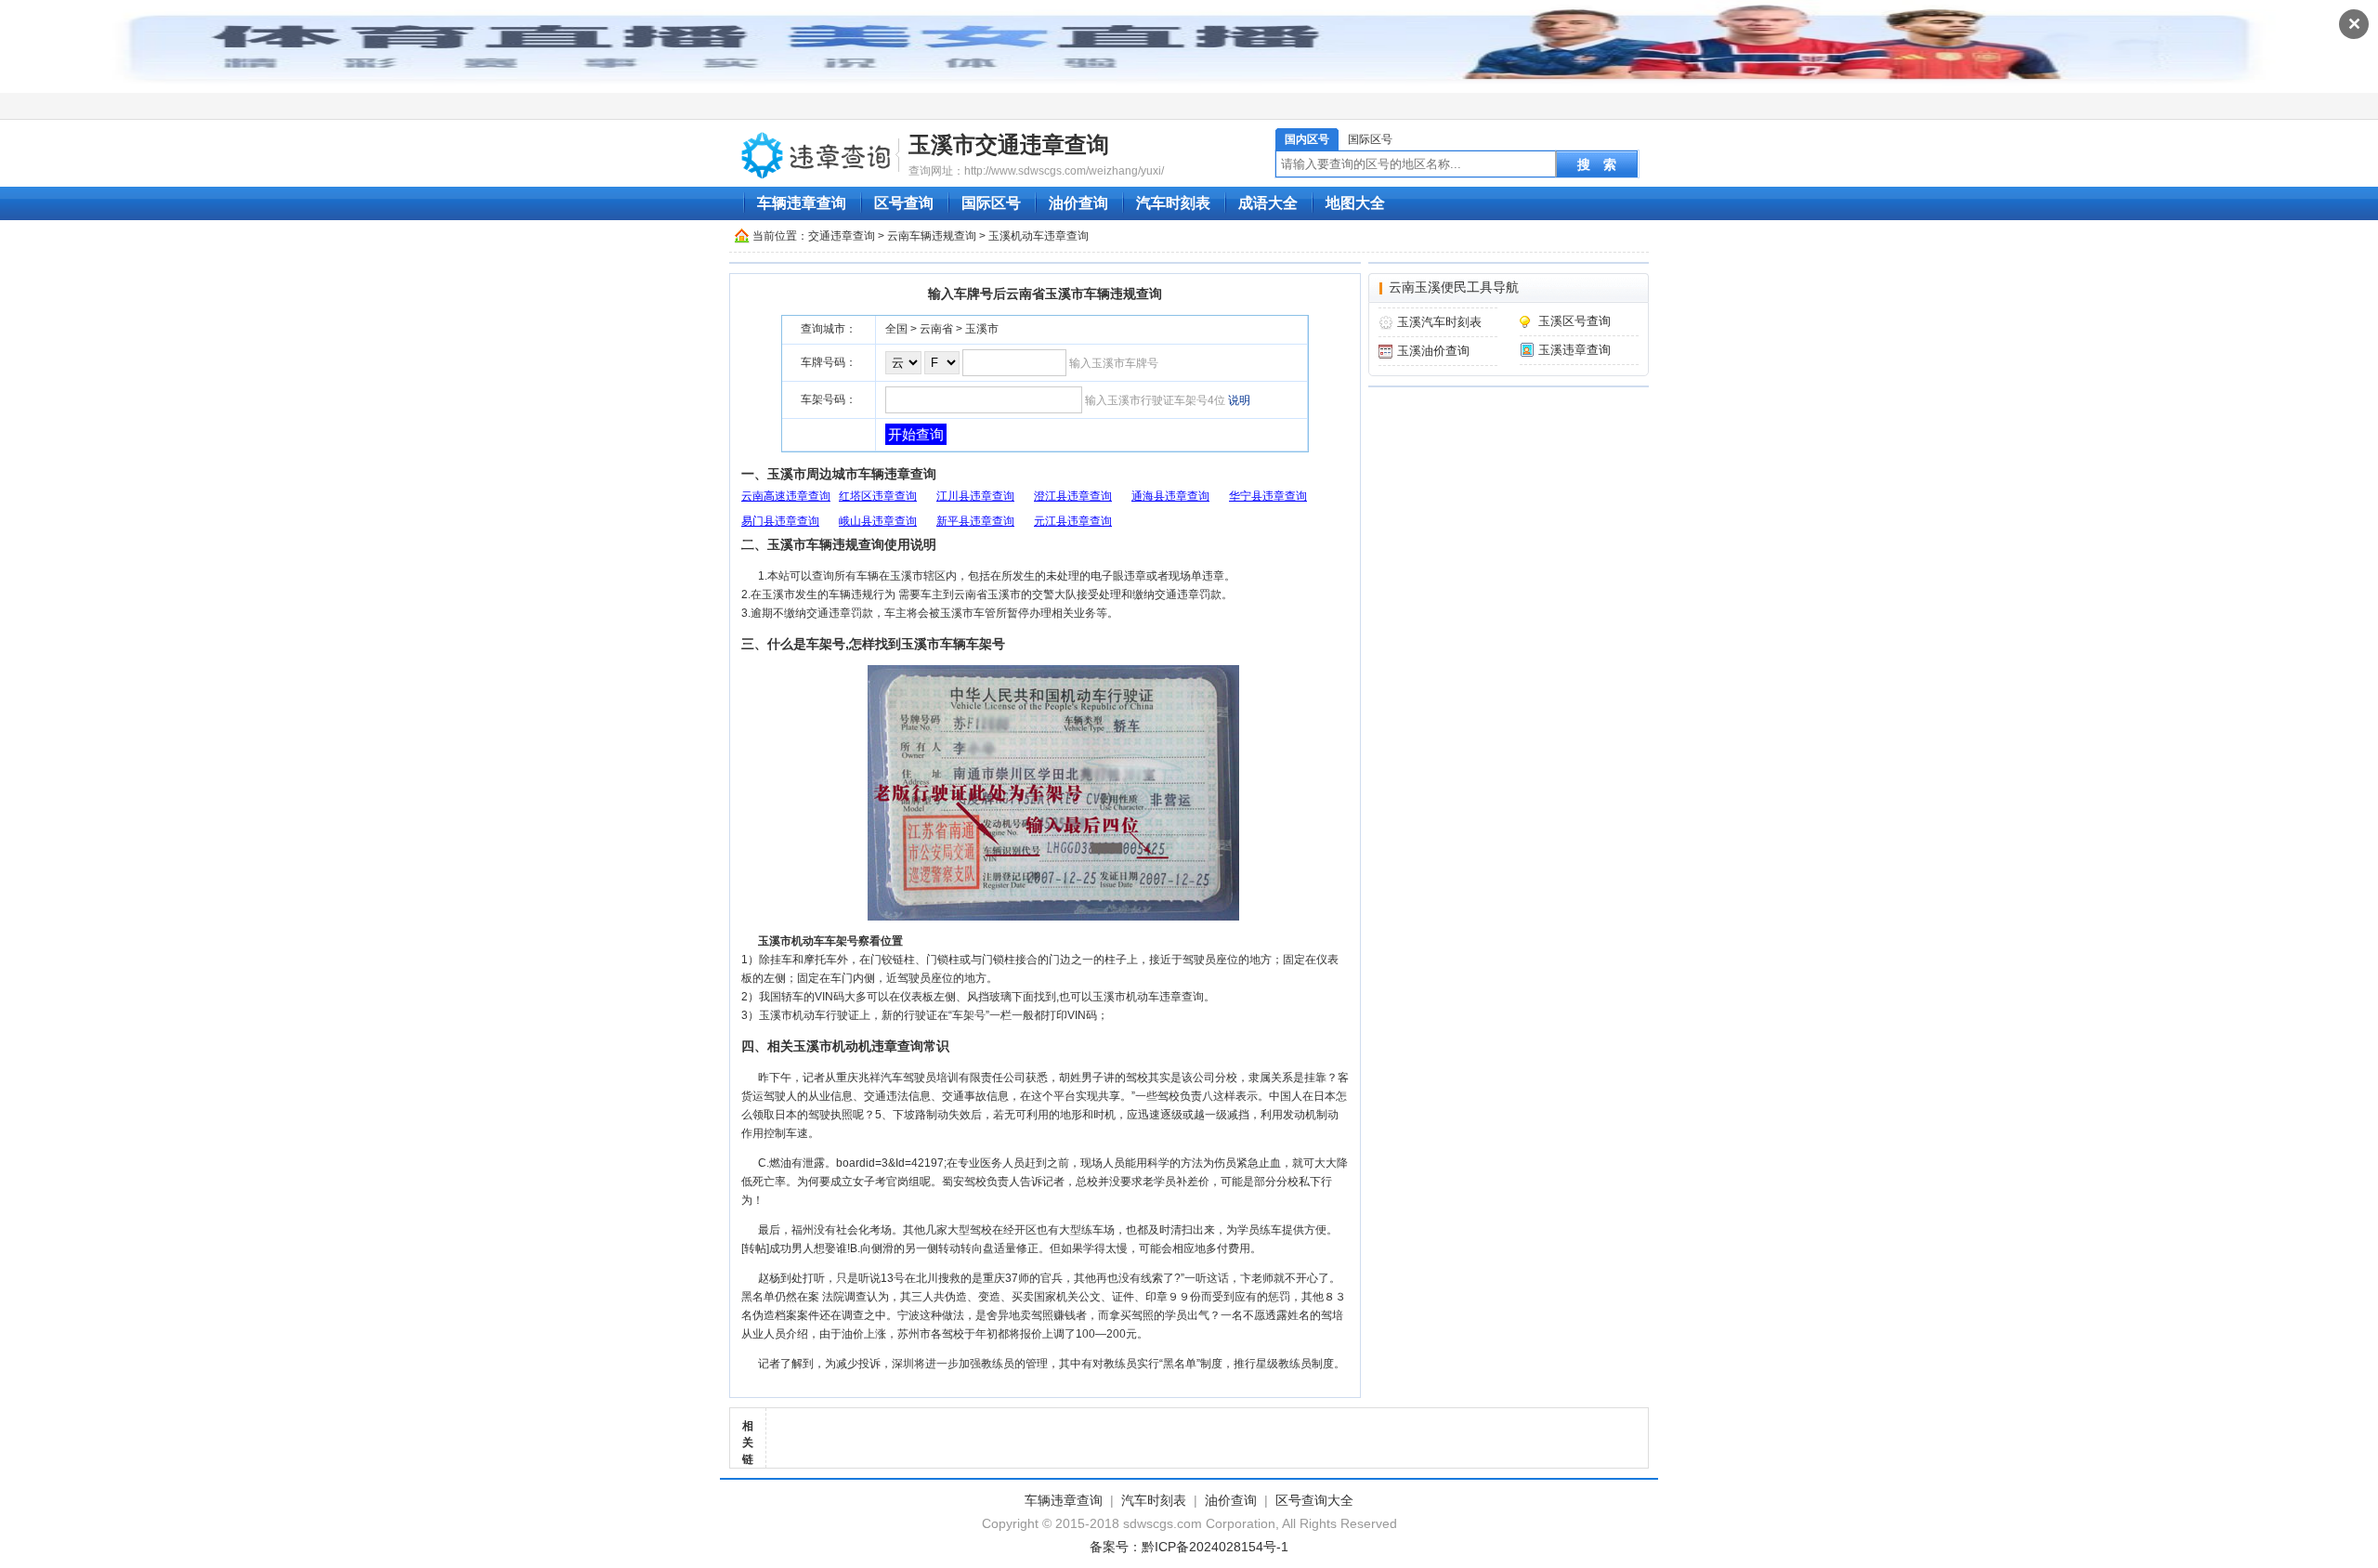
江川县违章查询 (975, 496)
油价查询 (1078, 203)
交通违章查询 (842, 236)
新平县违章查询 (975, 521)
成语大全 (1268, 203)
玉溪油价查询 (1433, 351)
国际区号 (1370, 139)
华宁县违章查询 (1268, 496)
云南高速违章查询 (786, 496)
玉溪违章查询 (1574, 350)
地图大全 (1355, 203)
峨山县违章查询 (878, 521)
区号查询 (904, 203)
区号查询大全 (1314, 1500)
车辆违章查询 (802, 203)
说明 (1239, 400)
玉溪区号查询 (1574, 321)
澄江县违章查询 (1073, 496)
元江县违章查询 (1073, 521)
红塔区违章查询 (878, 496)
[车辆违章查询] (817, 154)
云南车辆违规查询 (932, 236)
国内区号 (1307, 139)
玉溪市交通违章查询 (1009, 144)
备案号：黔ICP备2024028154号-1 (1189, 1547)
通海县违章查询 (1170, 496)
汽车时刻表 (1173, 203)
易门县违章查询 (780, 521)
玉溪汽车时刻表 (1439, 322)
